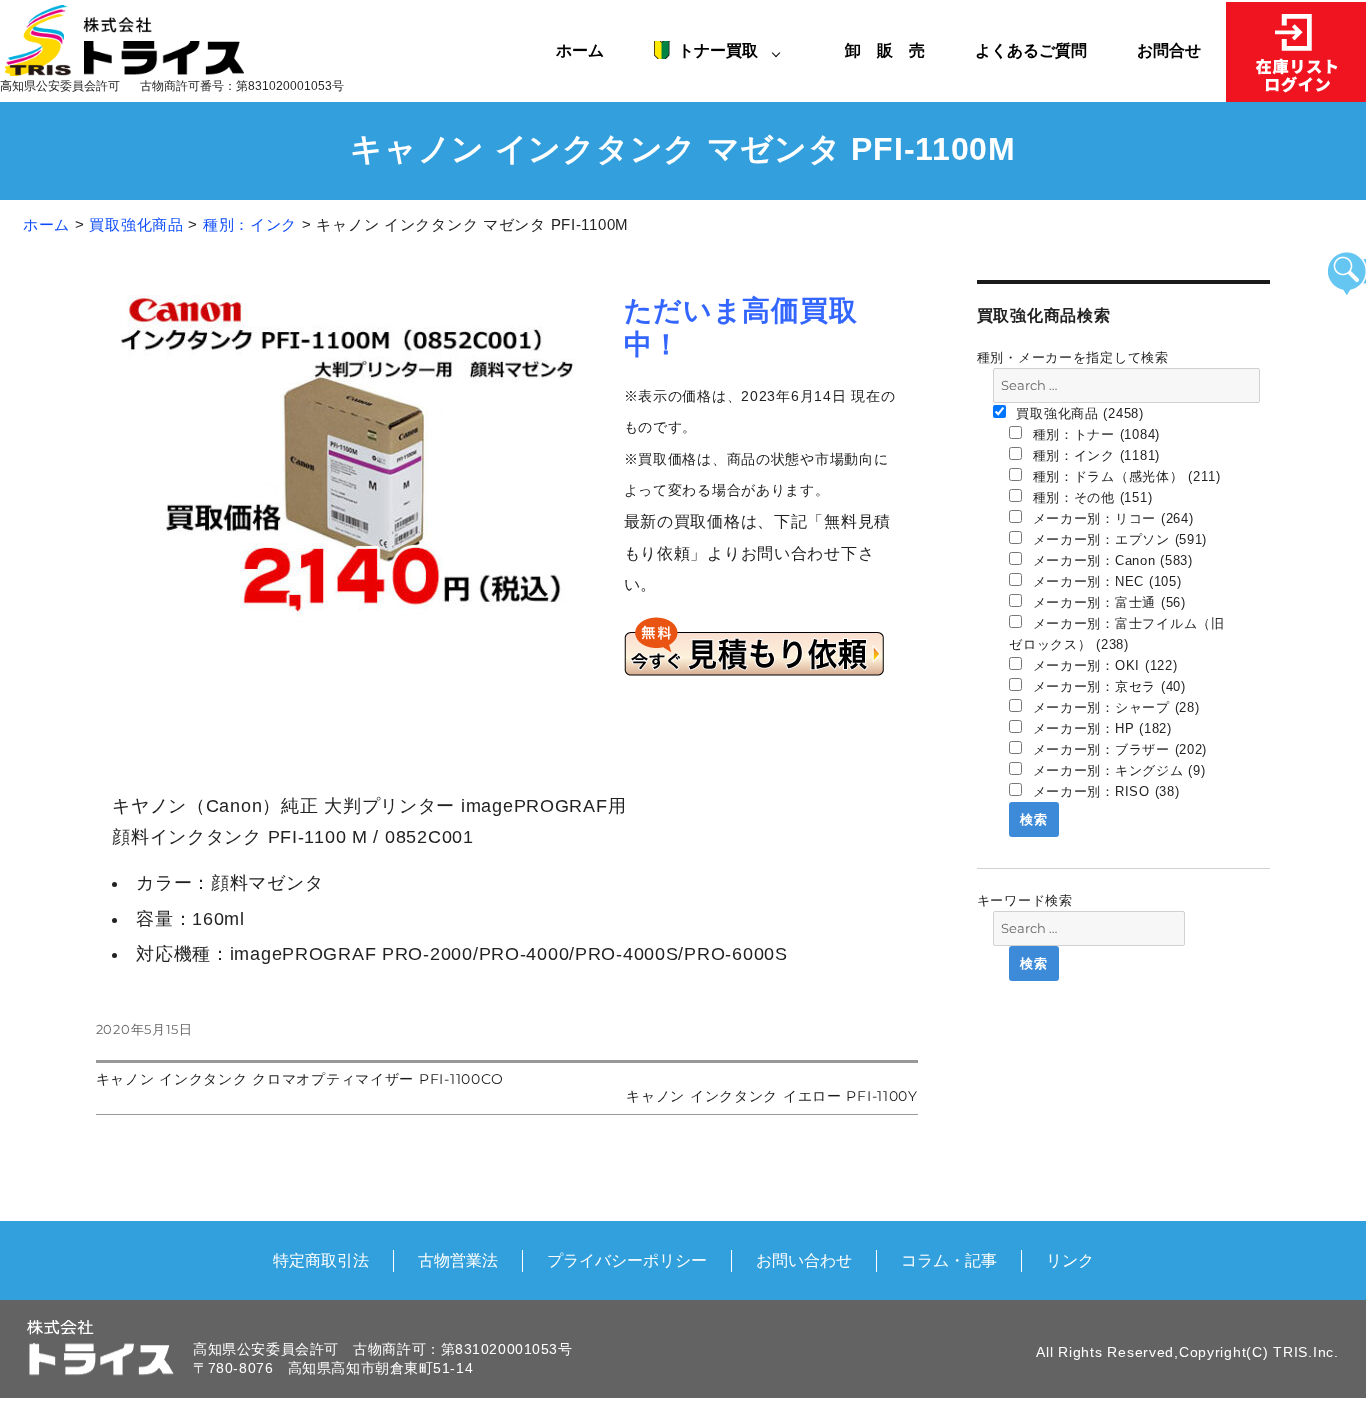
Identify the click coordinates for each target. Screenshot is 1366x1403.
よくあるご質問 (1031, 50)
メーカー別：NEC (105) (1105, 581)
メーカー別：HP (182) (1100, 728)
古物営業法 (458, 1260)
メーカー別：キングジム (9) (1117, 770)
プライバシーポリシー (627, 1260)
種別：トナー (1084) (1094, 434)
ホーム (580, 50)
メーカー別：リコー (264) (1111, 518)
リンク (1070, 1260)
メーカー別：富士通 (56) (1107, 602)
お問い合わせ (804, 1260)
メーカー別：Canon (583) (1110, 560)
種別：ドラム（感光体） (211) (1124, 476)
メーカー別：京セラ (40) (1107, 686)
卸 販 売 (893, 50)
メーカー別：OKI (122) (1103, 665)
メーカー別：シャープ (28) (1114, 707)
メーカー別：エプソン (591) (1117, 539)
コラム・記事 (949, 1260)
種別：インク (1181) (1094, 455)
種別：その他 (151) (1090, 497)
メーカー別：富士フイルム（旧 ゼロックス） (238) (1117, 634)
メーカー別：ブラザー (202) (1117, 749)
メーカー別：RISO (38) (1104, 791)
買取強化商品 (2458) (1078, 413)
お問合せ (1169, 50)
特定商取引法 (321, 1260)
